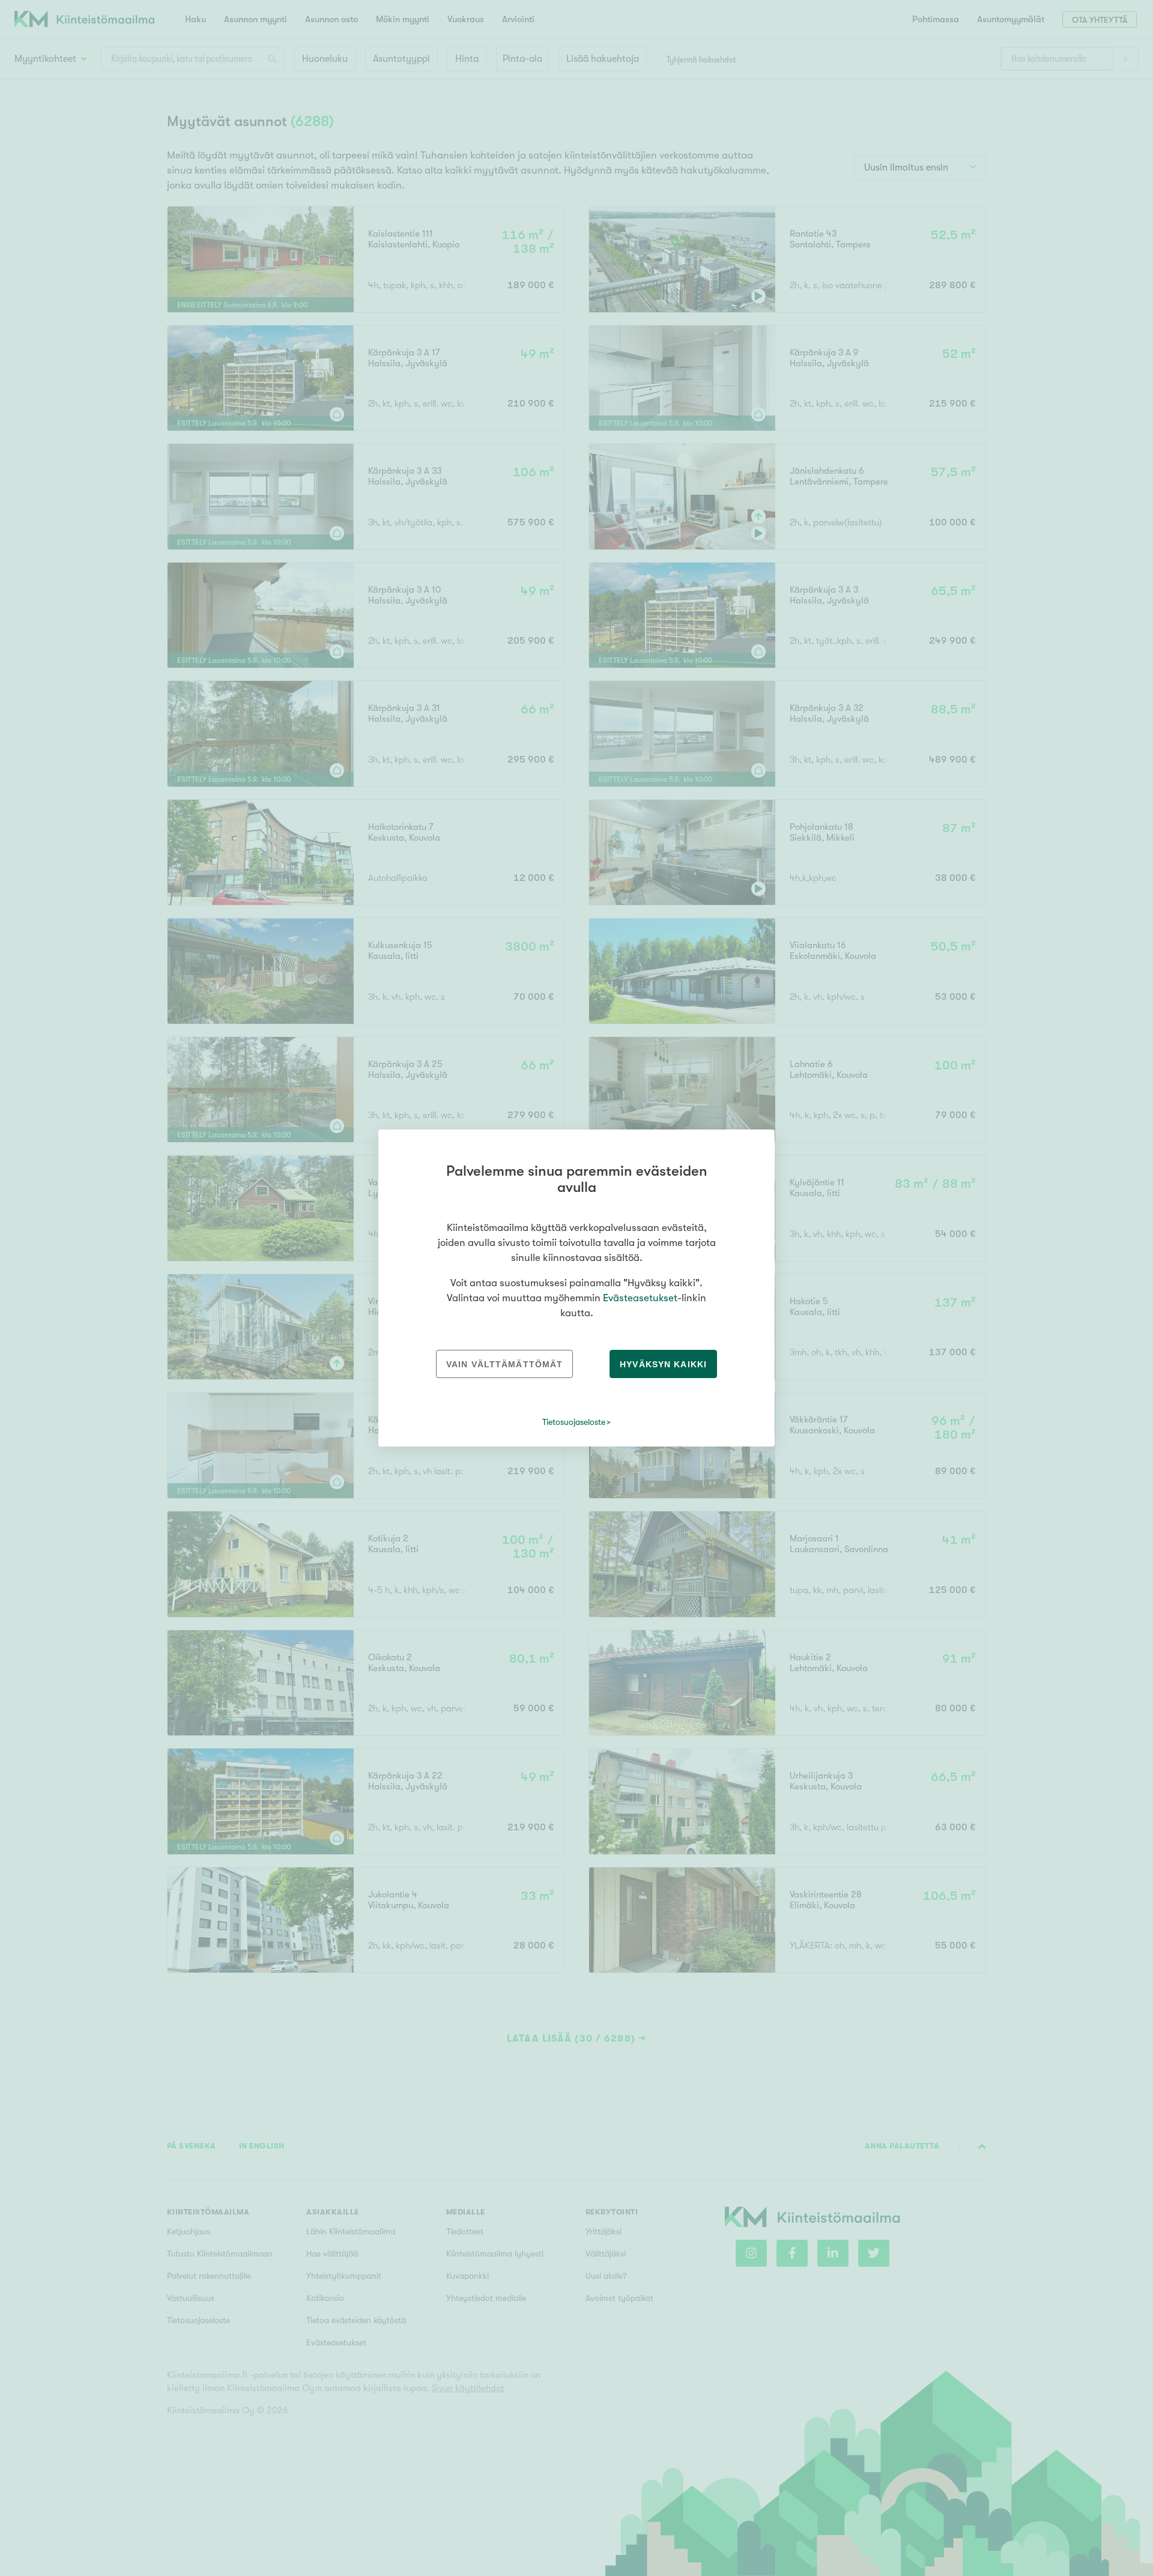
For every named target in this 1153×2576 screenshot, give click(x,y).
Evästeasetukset (640, 1298)
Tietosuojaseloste (574, 1422)
